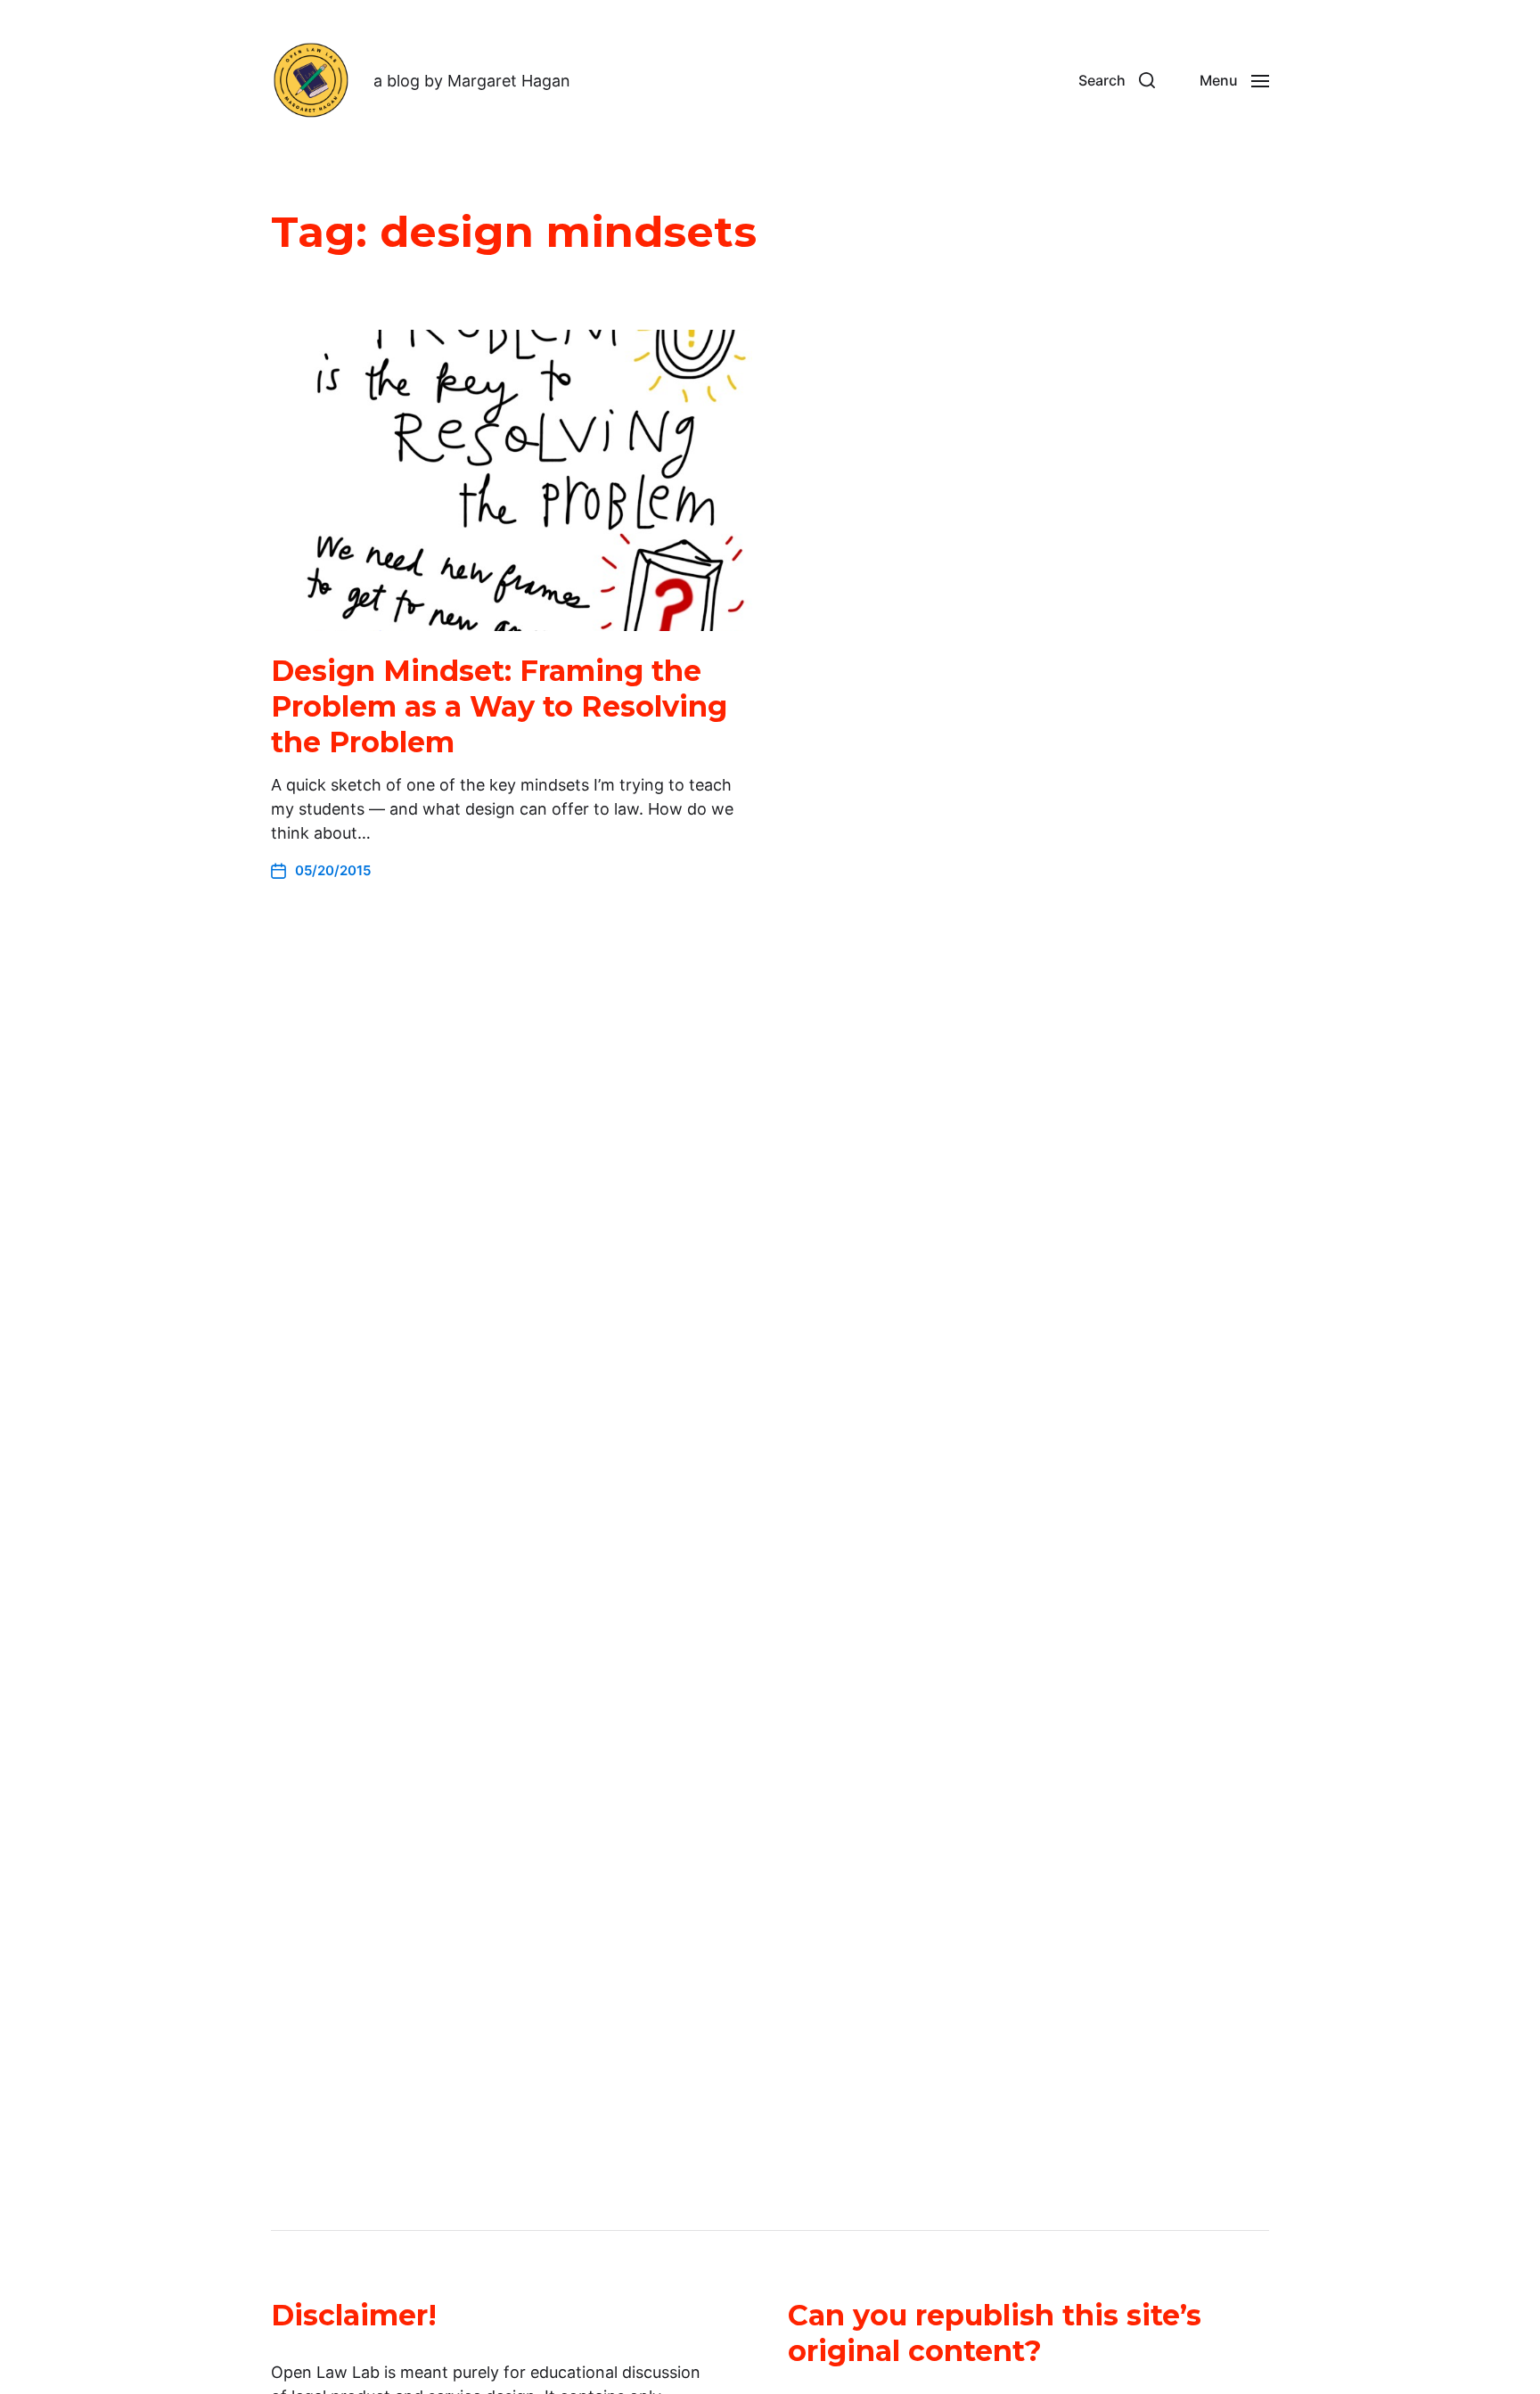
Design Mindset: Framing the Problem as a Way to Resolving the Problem (499, 706)
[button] (1117, 80)
